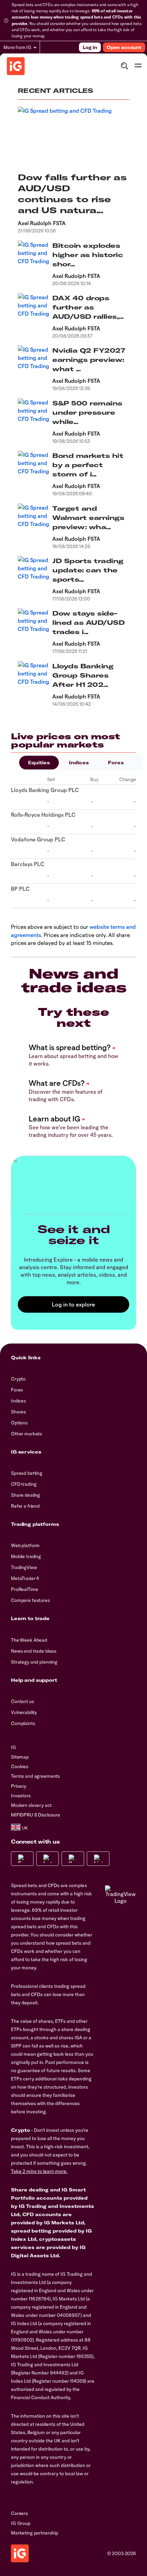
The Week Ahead (29, 1640)
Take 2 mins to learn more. (39, 2171)
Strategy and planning (34, 1662)
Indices (79, 763)
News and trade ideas (34, 1651)
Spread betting (27, 1473)
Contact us (23, 1701)
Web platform (25, 1545)
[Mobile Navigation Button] (138, 66)
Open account (124, 47)
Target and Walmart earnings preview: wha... (88, 518)
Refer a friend (25, 1506)
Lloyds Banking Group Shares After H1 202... (83, 675)
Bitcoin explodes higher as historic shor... (88, 255)
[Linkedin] (98, 1859)
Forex (116, 763)
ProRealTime (24, 1589)
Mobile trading (26, 1556)
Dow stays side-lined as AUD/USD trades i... (88, 623)
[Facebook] (22, 1859)
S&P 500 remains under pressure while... (87, 412)
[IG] (16, 66)
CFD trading (24, 1484)
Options (19, 1423)
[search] (124, 66)
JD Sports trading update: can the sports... (88, 570)
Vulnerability (24, 1712)
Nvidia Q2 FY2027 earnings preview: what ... (89, 360)
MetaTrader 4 (25, 1578)
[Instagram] (48, 1859)
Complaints (23, 1723)
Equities (39, 763)
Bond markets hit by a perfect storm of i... (88, 465)
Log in (90, 47)
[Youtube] (73, 1859)
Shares (18, 1412)
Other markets (26, 1434)
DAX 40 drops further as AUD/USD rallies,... (88, 307)
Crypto (18, 1379)
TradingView (24, 1567)
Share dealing (25, 1495)
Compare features (30, 1600)
